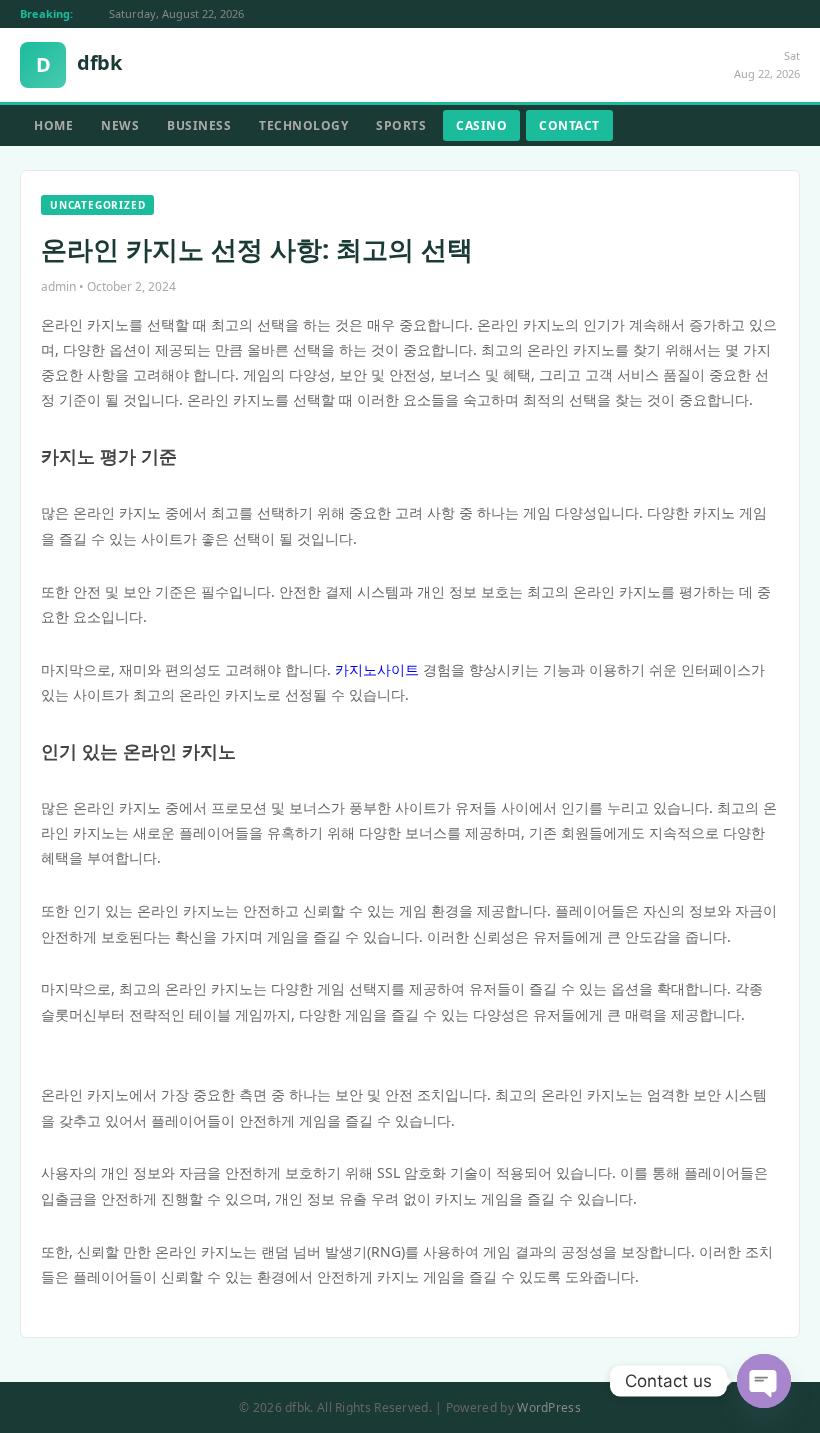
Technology (303, 125)
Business (199, 125)
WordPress (549, 1407)
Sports (401, 125)
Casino (481, 125)
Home (53, 125)
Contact (569, 125)
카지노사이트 (377, 669)
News (120, 125)
